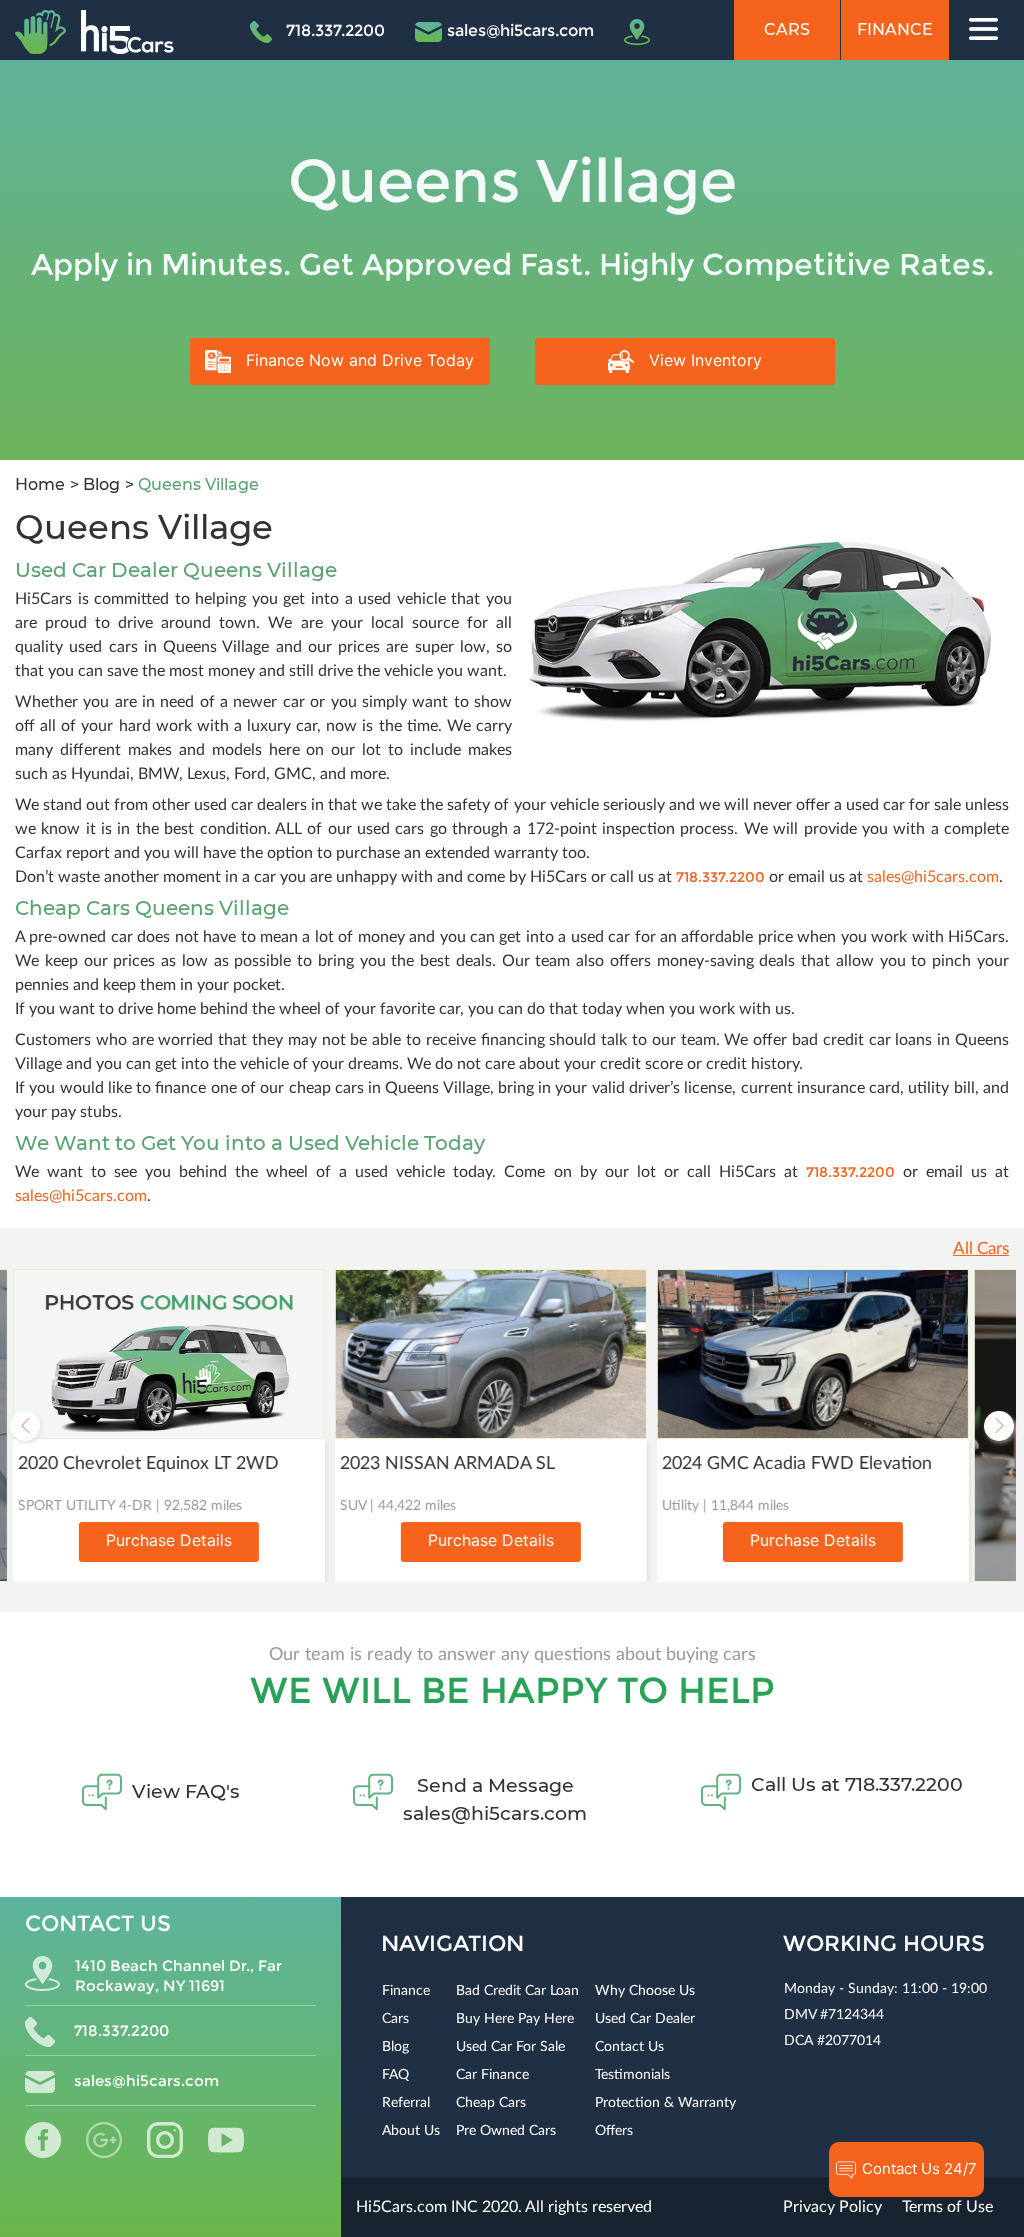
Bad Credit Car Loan (517, 1991)
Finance (895, 29)
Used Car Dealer (645, 2019)
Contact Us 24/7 (917, 2168)
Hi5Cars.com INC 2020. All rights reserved (504, 2207)
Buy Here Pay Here (515, 2019)
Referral (406, 2103)
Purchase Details (161, 1540)
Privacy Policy (832, 2207)
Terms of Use (947, 2207)
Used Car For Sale (510, 2047)
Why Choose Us (645, 1991)
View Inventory (703, 360)
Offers (614, 2131)
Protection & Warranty (665, 2103)
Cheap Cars (491, 2103)
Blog (99, 484)
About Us (411, 2131)
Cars (787, 29)
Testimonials (632, 2075)
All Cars (981, 1248)
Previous (25, 1426)
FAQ (395, 2075)
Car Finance (492, 2075)
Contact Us (629, 2047)
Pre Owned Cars (506, 2131)
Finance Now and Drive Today (357, 360)
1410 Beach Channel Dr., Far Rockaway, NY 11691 (178, 1975)
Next (999, 1426)
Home (40, 484)
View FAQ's (186, 1791)
